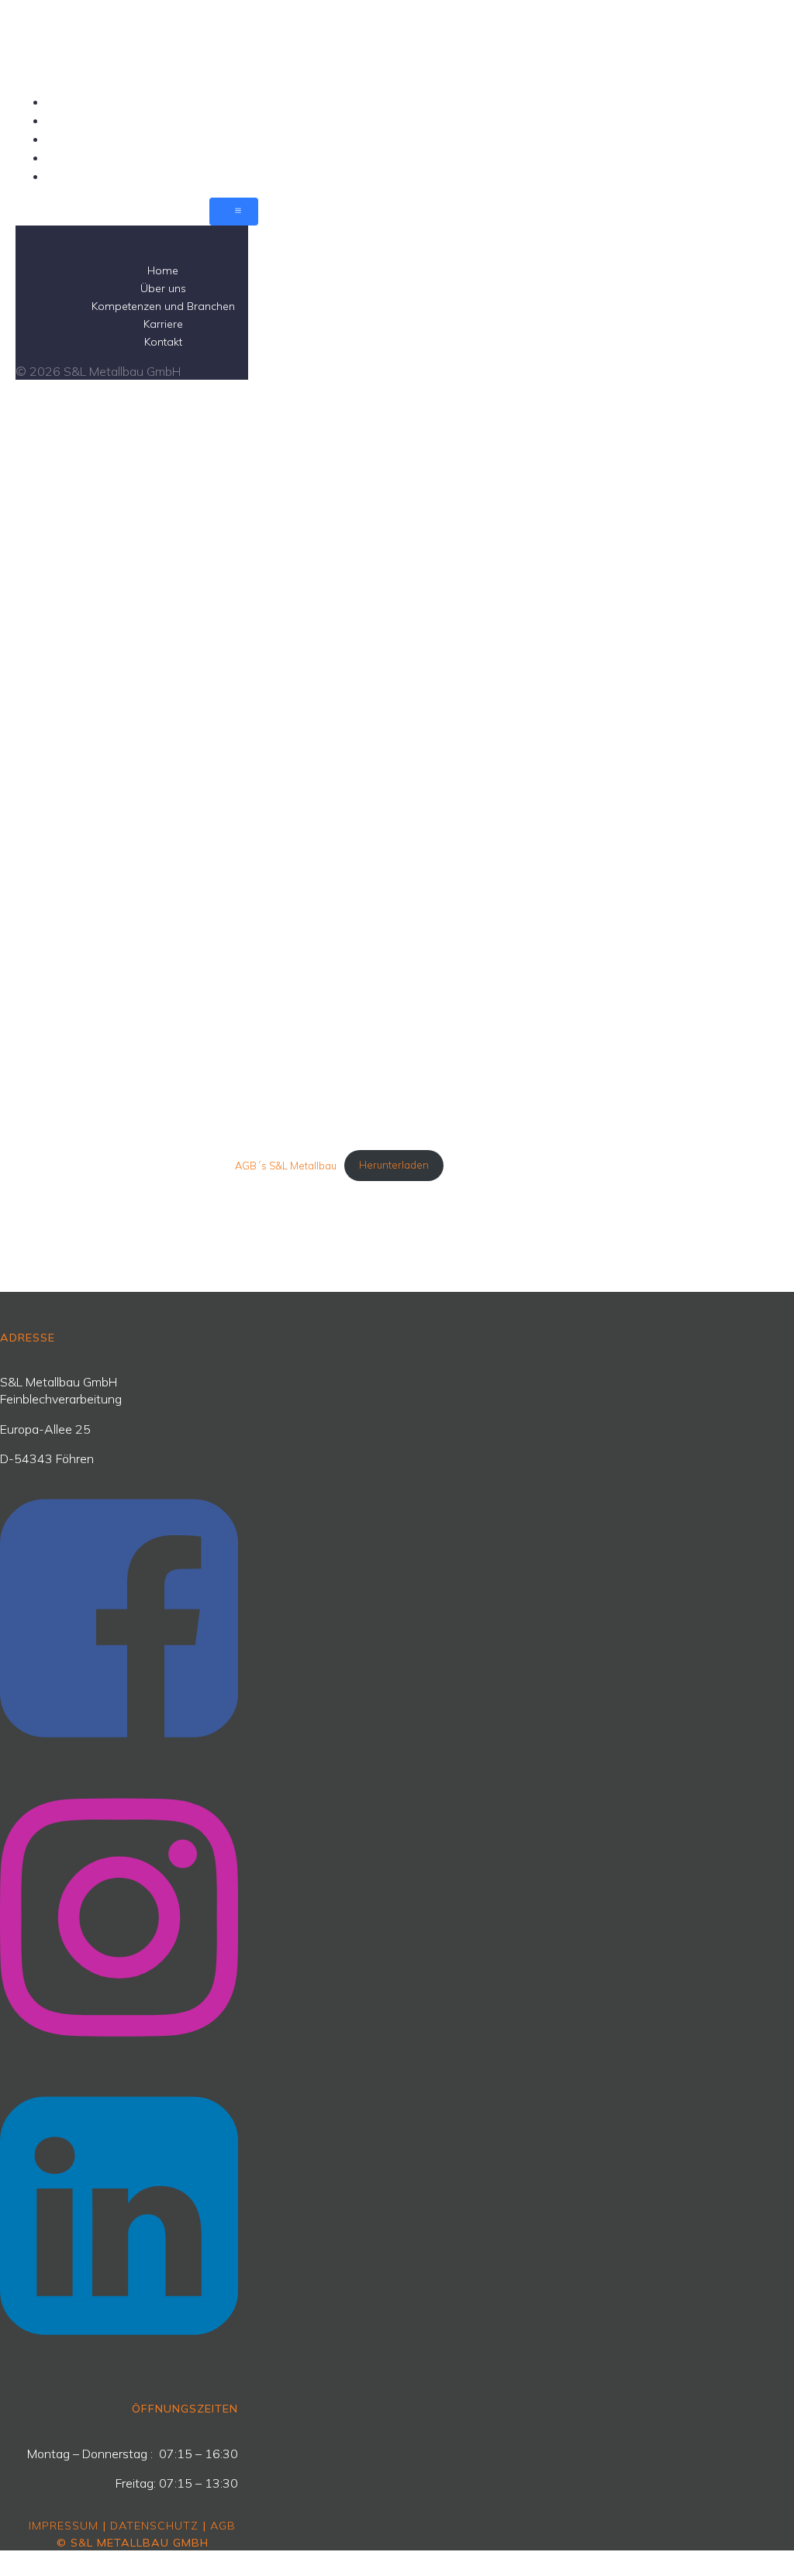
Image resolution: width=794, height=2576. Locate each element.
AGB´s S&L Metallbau (286, 1165)
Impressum (64, 2526)
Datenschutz (154, 2526)
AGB (223, 2526)
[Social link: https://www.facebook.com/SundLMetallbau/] (125, 1769)
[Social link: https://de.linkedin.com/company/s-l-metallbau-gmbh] (125, 2366)
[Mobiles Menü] (234, 212)
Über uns (249, 120)
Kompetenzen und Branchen (249, 139)
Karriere (249, 157)
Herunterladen (394, 1165)
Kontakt (249, 176)
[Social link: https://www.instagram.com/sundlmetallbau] (125, 2068)
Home (249, 102)
